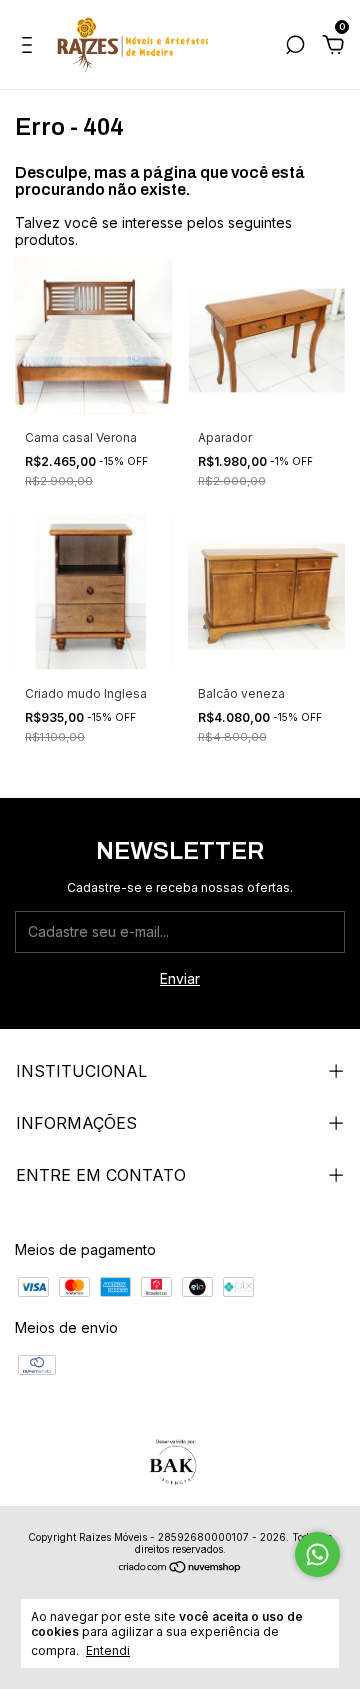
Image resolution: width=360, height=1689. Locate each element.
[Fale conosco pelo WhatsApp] (317, 1554)
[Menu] (30, 47)
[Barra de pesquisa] (295, 47)
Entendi (108, 1650)
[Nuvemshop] (180, 1568)
